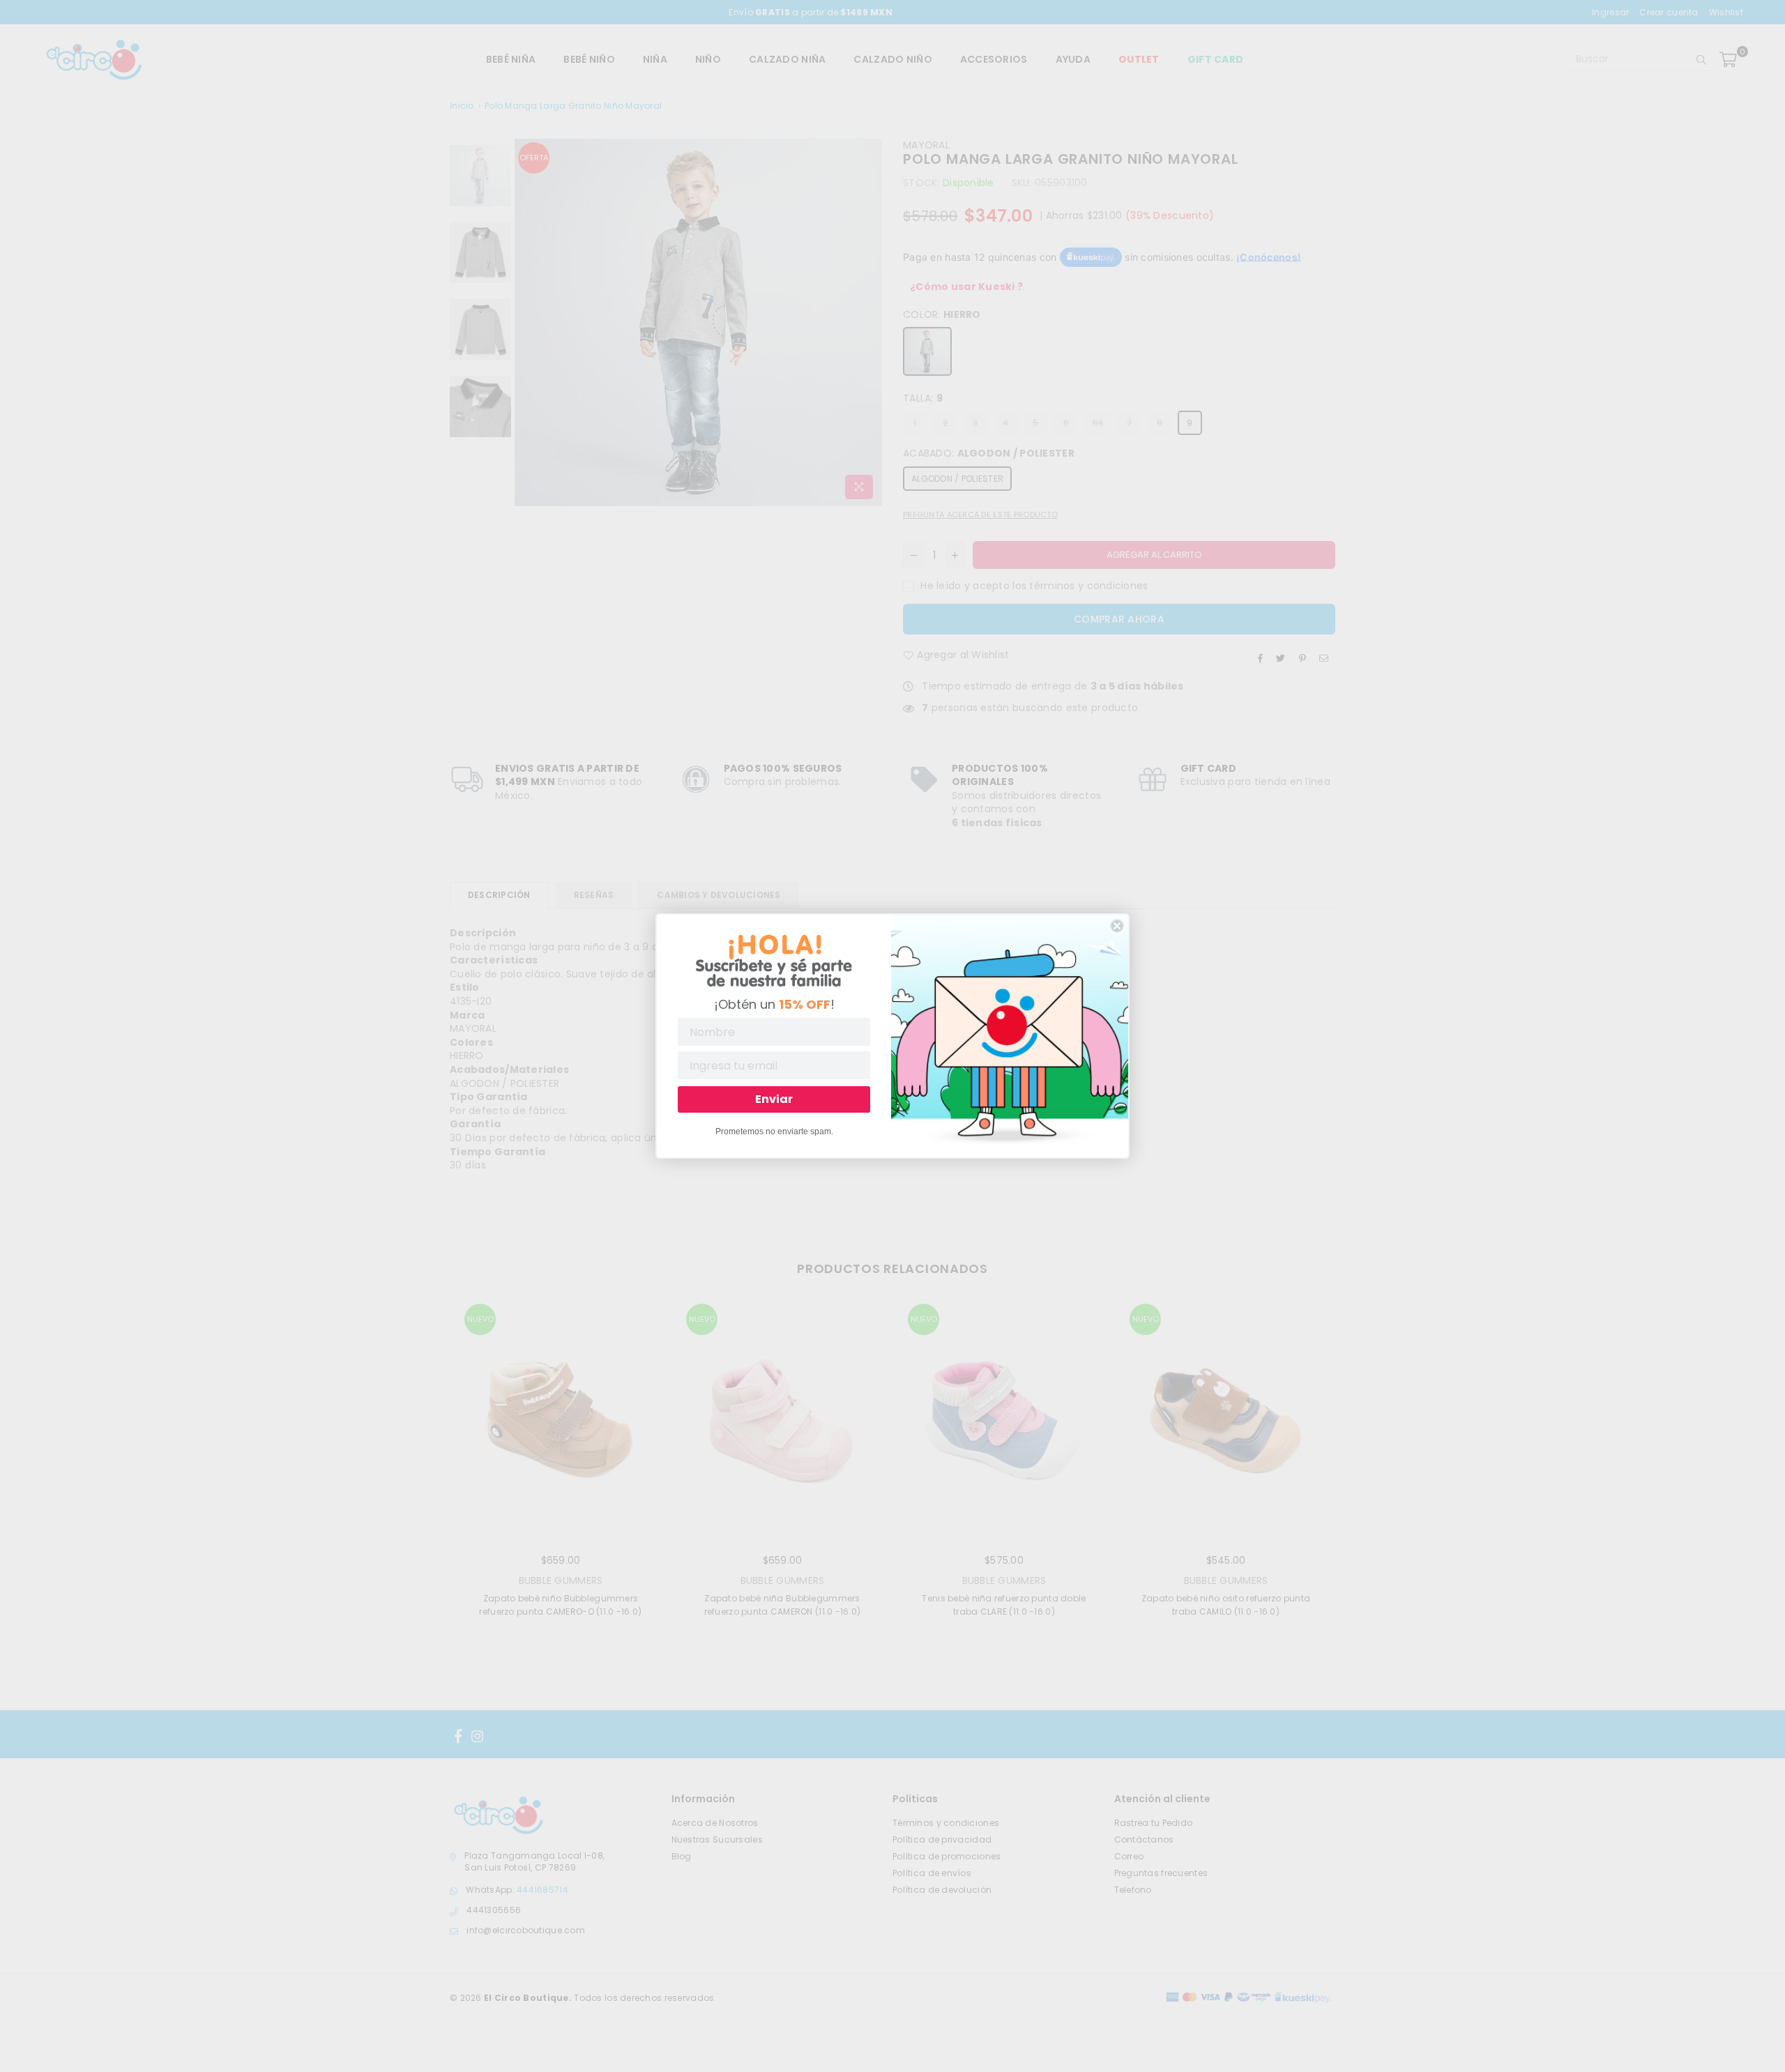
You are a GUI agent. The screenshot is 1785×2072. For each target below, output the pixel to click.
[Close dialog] (1117, 926)
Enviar (774, 1099)
